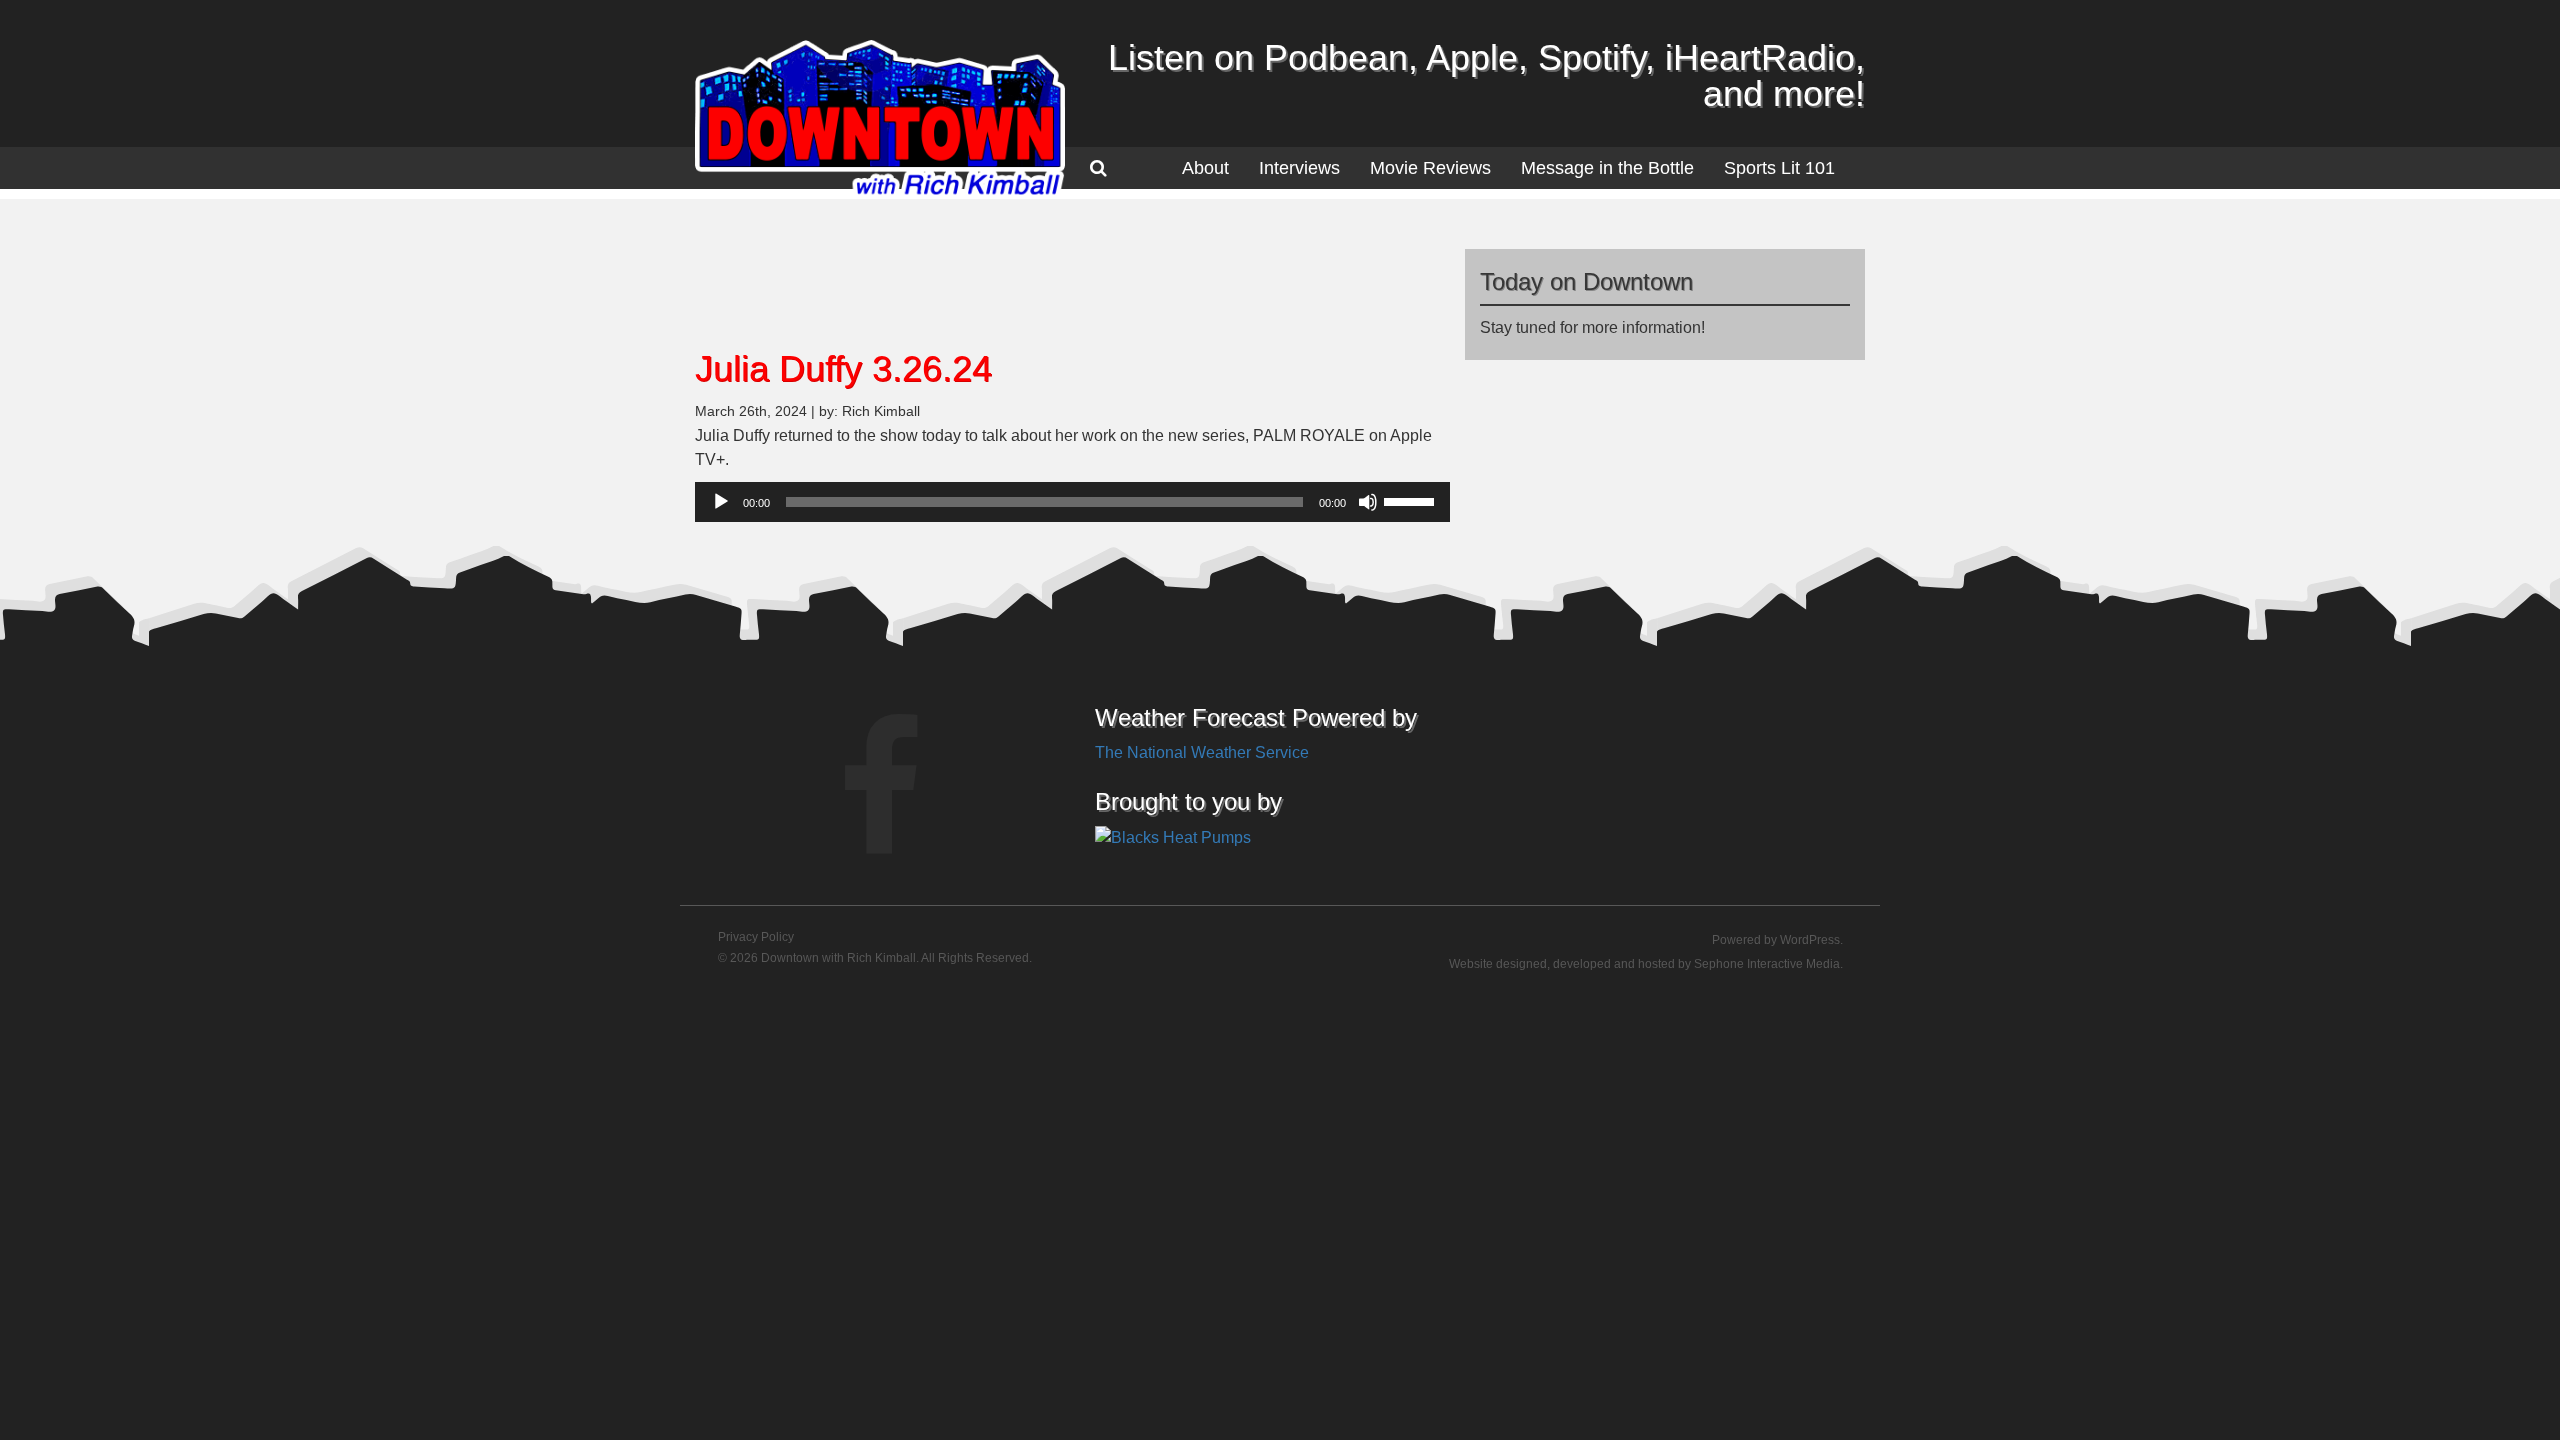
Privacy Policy (756, 937)
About (1205, 168)
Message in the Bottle (1607, 168)
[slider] (1412, 500)
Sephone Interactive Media (1767, 964)
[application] (1072, 502)
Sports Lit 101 (1779, 168)
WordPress (1810, 940)
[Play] (721, 502)
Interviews (1299, 168)
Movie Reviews (1430, 168)
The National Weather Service (1202, 752)
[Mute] (1368, 502)
